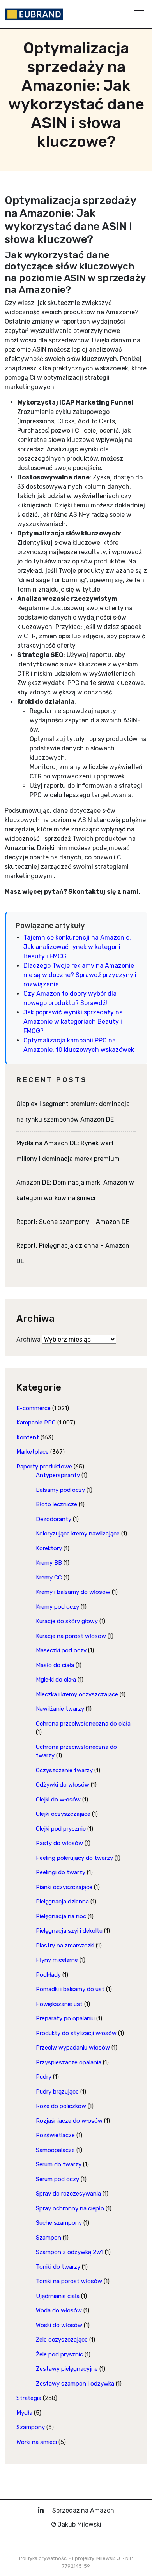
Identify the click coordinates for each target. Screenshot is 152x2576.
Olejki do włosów (58, 1800)
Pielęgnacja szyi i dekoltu (69, 1931)
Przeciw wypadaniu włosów (73, 2048)
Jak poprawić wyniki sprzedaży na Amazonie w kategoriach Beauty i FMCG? (73, 1022)
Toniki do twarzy (58, 2267)
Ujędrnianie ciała (58, 2296)
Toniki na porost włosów (69, 2281)
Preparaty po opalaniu (65, 2018)
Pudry (44, 2077)
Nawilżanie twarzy (60, 1709)
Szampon (49, 2238)
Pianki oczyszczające (64, 1887)
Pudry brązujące (57, 2092)
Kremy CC (49, 1578)
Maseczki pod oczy (61, 1650)
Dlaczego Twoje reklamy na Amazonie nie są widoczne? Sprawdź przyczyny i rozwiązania (80, 975)
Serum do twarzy (59, 2164)
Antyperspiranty (58, 1475)
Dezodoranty (54, 1519)
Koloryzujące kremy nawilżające (78, 1534)
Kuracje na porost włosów (71, 1636)
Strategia (29, 2398)
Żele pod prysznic (59, 2354)
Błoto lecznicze (57, 1504)
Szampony (31, 2427)
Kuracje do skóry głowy (67, 1621)
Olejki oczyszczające (63, 1814)
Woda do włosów (59, 2310)
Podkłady (48, 1975)
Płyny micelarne (57, 1960)
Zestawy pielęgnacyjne (67, 2369)
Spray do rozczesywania (68, 2194)
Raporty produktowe (44, 1467)
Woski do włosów (59, 2325)
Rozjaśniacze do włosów (69, 2121)
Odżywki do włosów (63, 1785)
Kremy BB (49, 1563)
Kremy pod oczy (57, 1607)
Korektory (49, 1548)
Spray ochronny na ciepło (70, 2208)
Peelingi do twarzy (61, 1872)
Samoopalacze (55, 2150)
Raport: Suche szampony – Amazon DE (73, 1222)
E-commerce (34, 1408)
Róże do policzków (61, 2106)
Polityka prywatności (43, 2558)
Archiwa (28, 1339)
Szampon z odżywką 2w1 (70, 2252)
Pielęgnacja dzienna (62, 1902)
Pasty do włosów (59, 1843)
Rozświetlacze (55, 2135)
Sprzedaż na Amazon (83, 2510)
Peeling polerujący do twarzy (74, 1858)
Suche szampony (59, 2223)
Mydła (24, 2413)
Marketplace (33, 1452)
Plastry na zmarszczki (65, 1946)
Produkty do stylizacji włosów (76, 2033)
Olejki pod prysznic (61, 1829)
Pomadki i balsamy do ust (70, 1989)
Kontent (28, 1437)
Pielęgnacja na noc (61, 1916)
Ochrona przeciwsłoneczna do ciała (83, 1724)
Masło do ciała (55, 1665)
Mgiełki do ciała (56, 1680)
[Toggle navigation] (139, 14)
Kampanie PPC (36, 1423)
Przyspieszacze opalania (69, 2062)
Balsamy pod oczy (60, 1490)
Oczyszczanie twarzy (64, 1770)
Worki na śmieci (37, 2442)
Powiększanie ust (59, 2004)
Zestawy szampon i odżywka (75, 2384)
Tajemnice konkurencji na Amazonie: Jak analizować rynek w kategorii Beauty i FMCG (77, 947)
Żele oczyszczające (62, 2340)
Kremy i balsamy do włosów (73, 1592)
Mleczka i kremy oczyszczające (77, 1694)
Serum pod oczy (57, 2179)
